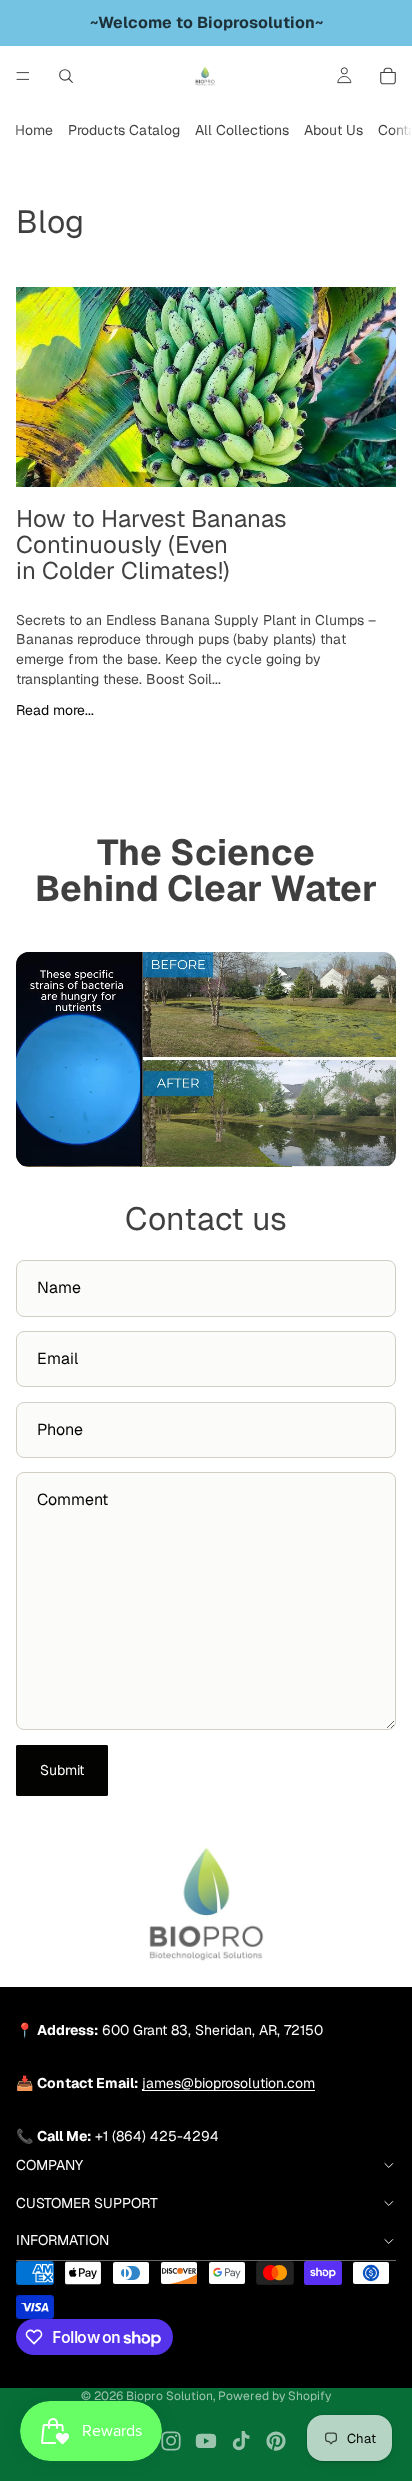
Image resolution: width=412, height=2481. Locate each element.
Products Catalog (124, 130)
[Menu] (23, 76)
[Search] (66, 76)
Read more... (55, 710)
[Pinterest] (276, 2441)
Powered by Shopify (274, 2396)
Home (34, 130)
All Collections (242, 130)
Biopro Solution (169, 2396)
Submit (62, 1770)
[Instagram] (171, 2441)
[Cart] (388, 76)
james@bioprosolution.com (228, 2083)
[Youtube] (206, 2441)
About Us (333, 130)
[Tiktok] (241, 2441)
